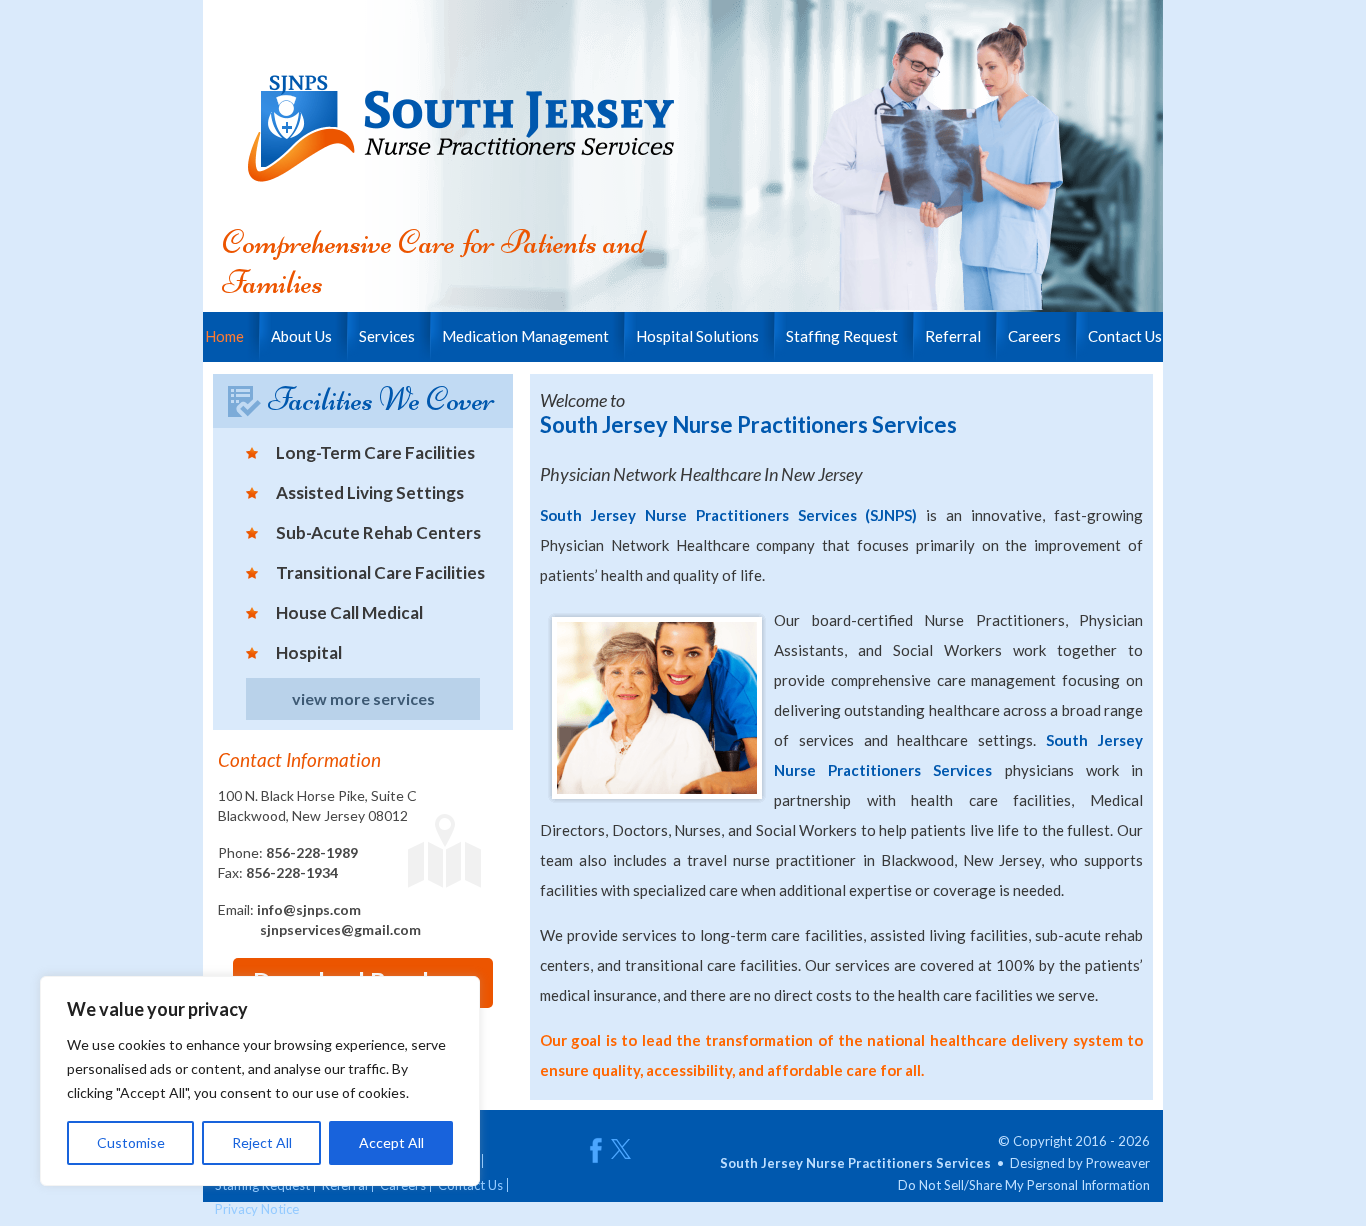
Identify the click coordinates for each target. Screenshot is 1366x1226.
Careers (1034, 336)
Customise (131, 1142)
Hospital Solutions (697, 336)
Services (387, 336)
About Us (301, 336)
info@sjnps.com (309, 909)
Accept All (391, 1142)
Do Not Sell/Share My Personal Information (1024, 1185)
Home (224, 336)
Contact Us (1125, 336)
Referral (953, 336)
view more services (363, 698)
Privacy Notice (257, 1209)
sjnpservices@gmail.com (340, 929)
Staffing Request (842, 336)
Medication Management (525, 336)
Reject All (262, 1142)
